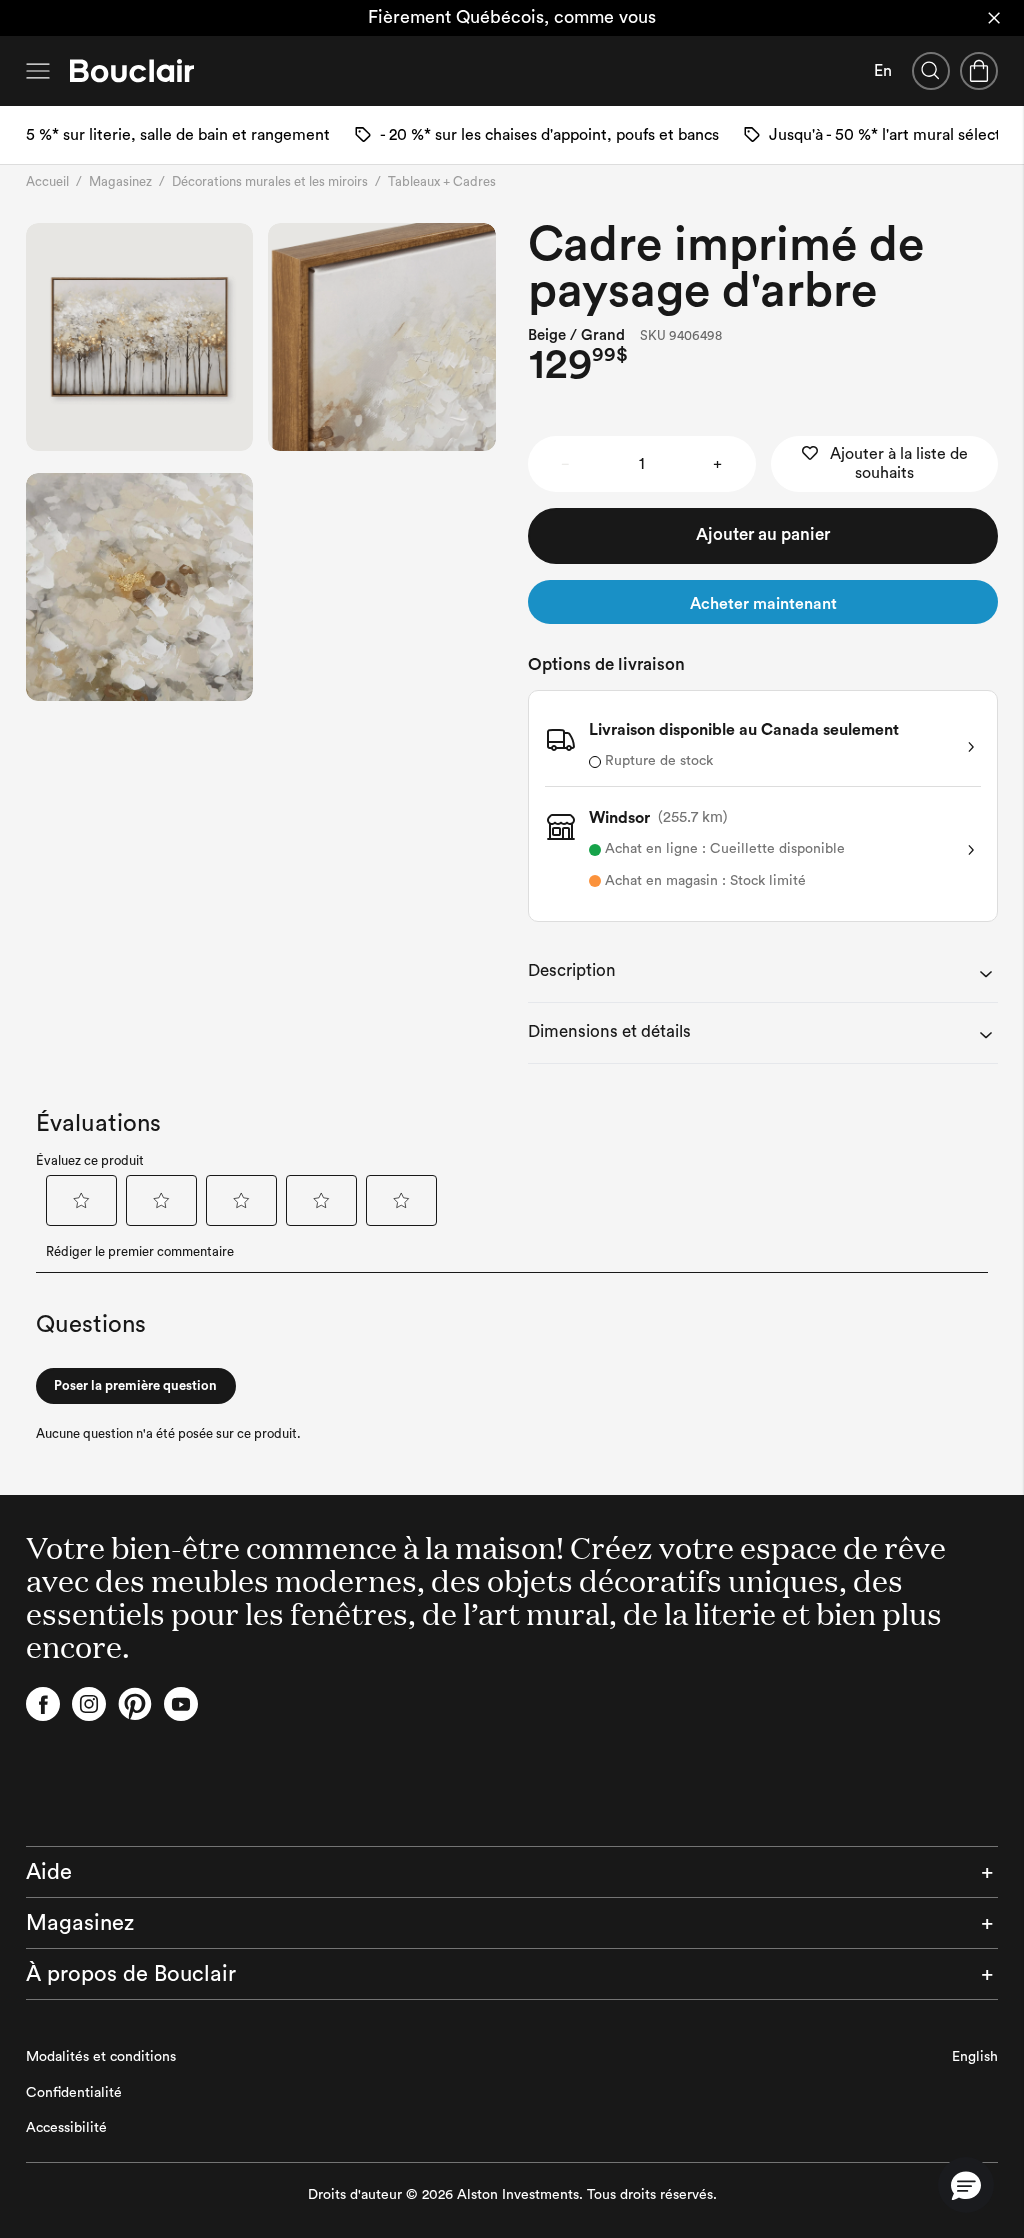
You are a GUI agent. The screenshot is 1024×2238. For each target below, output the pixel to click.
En (883, 71)
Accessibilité (66, 2128)
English (975, 2057)
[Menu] (38, 71)
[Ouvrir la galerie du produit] (140, 337)
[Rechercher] (931, 71)
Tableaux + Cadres (442, 181)
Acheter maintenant (763, 604)
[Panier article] (979, 71)
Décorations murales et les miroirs (270, 181)
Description (572, 970)
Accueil (47, 181)
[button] (966, 2185)
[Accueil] (132, 71)
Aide (49, 1872)
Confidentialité (74, 2093)
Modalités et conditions (101, 2057)
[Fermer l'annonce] (994, 18)
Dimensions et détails (609, 1031)
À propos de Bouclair (131, 1974)
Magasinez (120, 181)
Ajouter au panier (763, 534)
